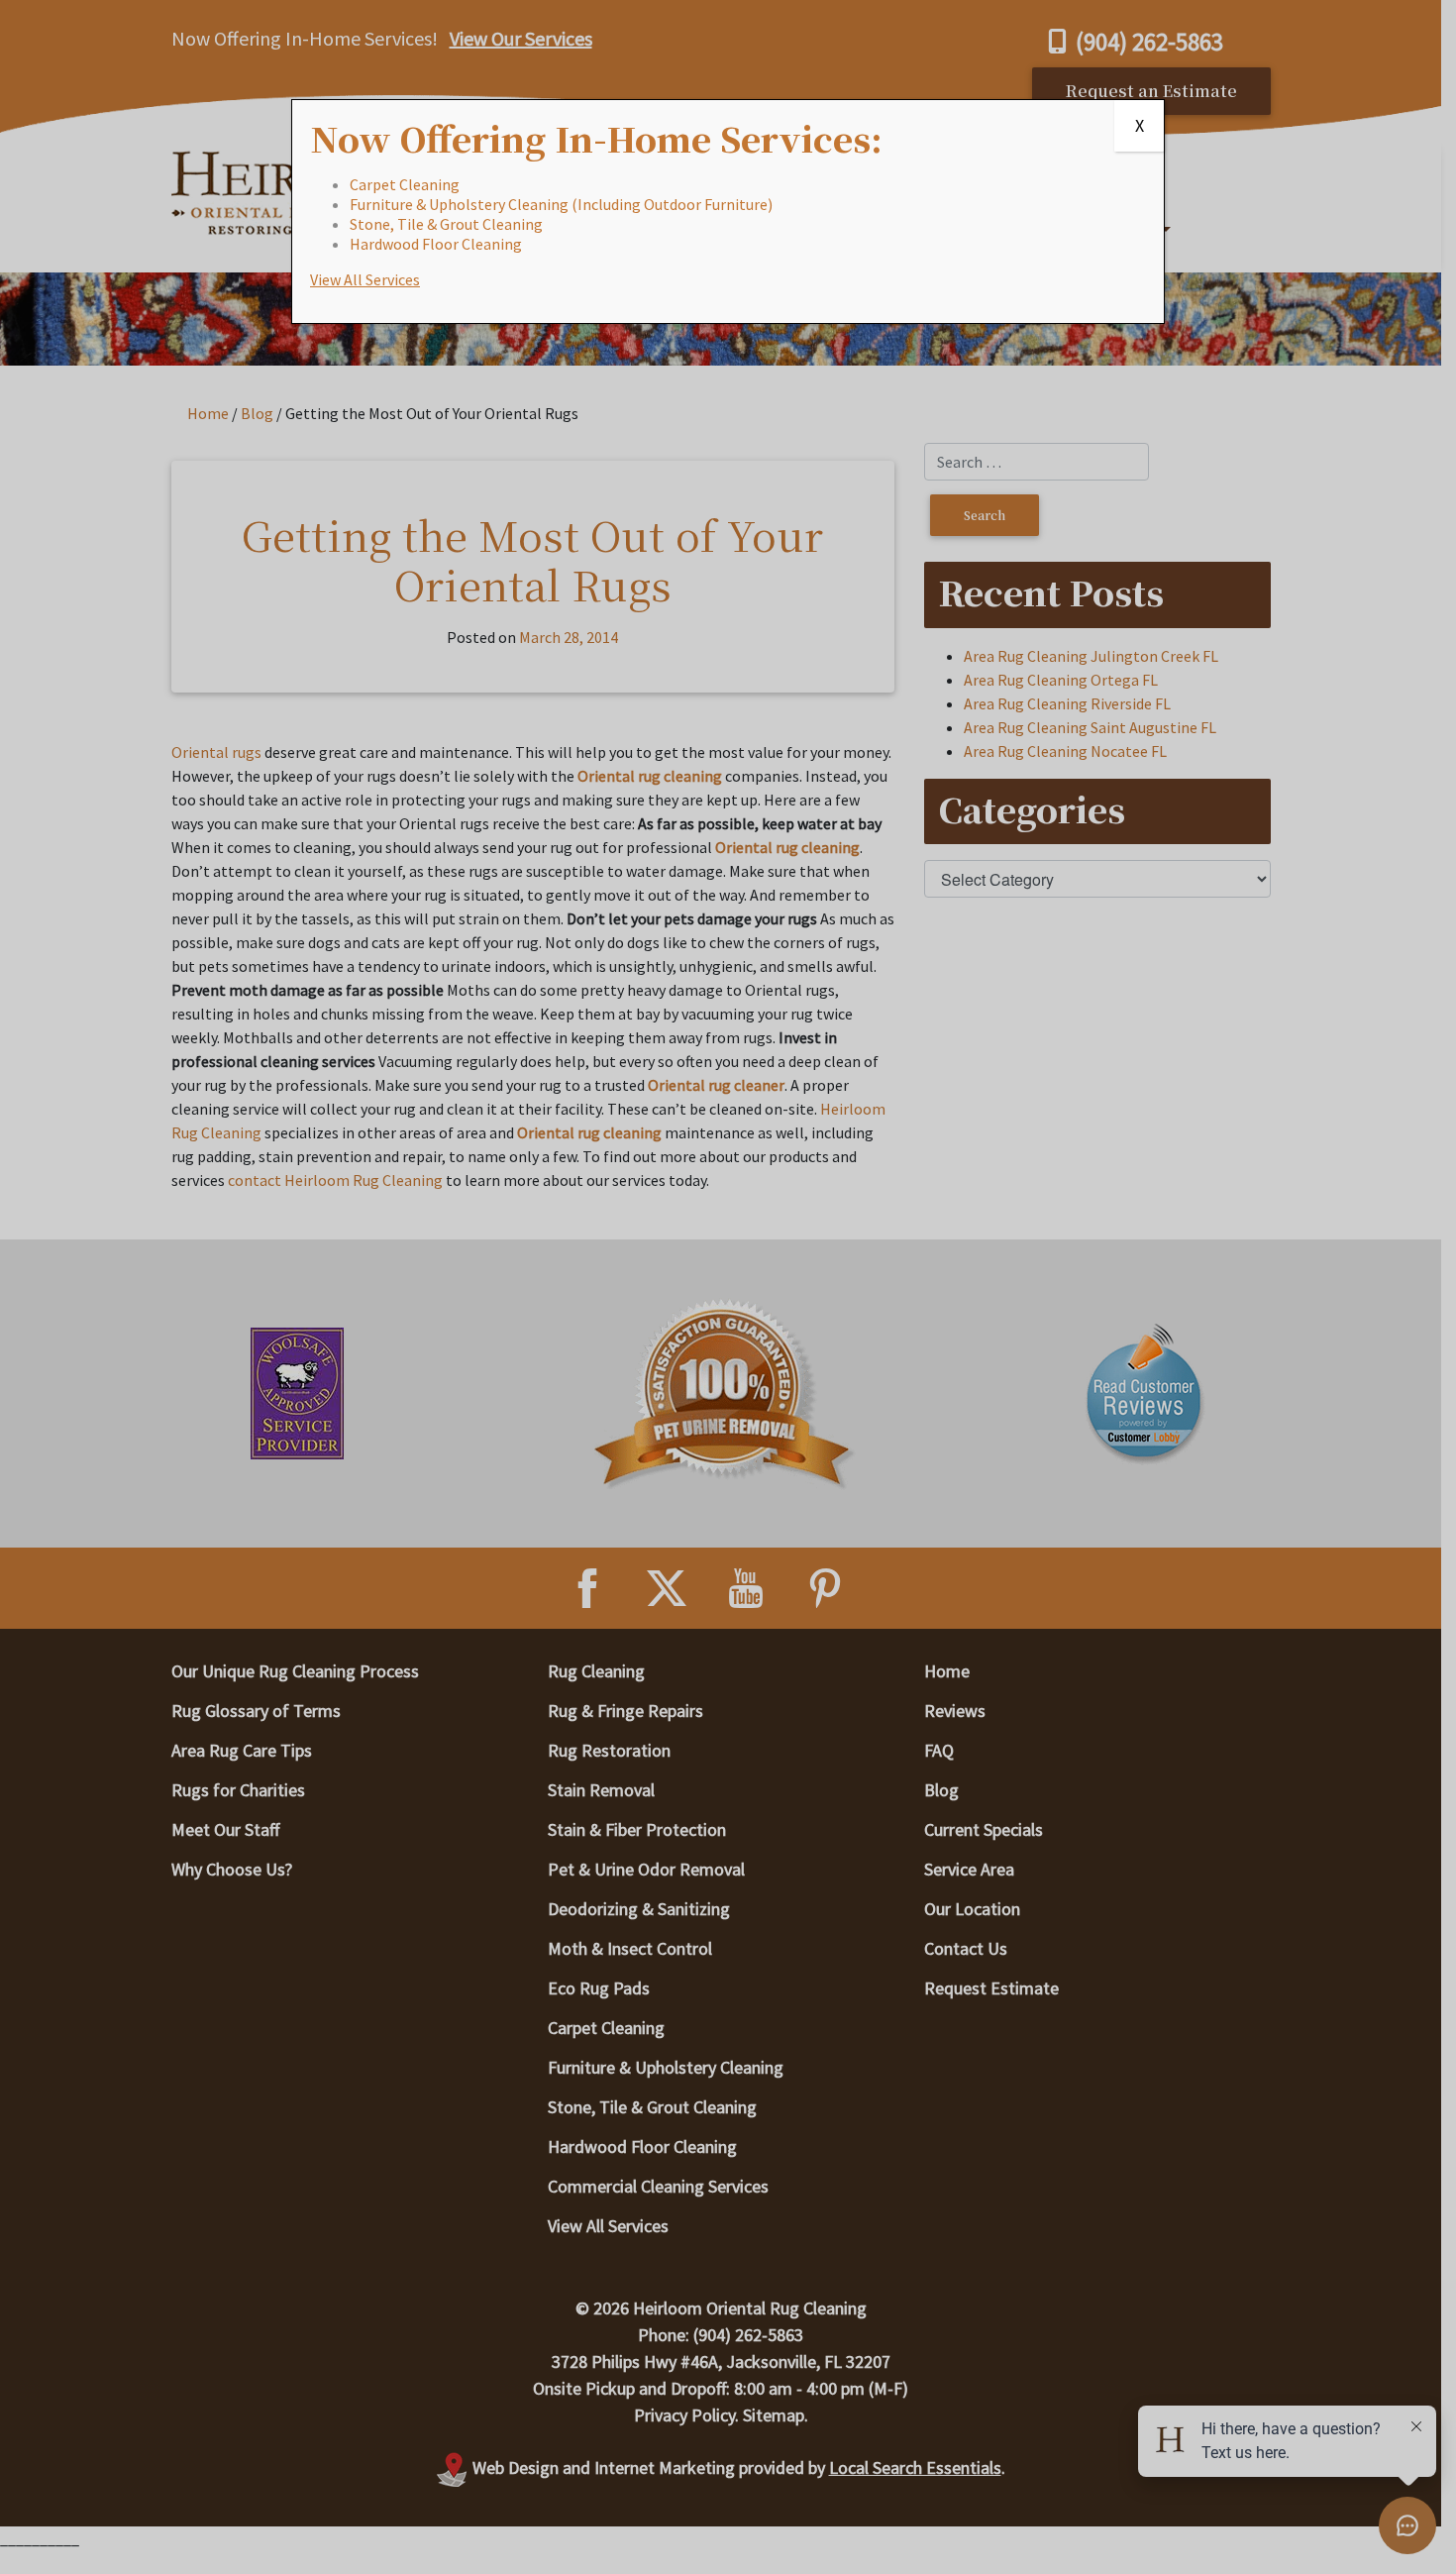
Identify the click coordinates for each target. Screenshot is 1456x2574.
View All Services (365, 279)
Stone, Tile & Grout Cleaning (446, 224)
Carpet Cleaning (405, 184)
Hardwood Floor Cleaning (436, 244)
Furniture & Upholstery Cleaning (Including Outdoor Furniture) (561, 204)
